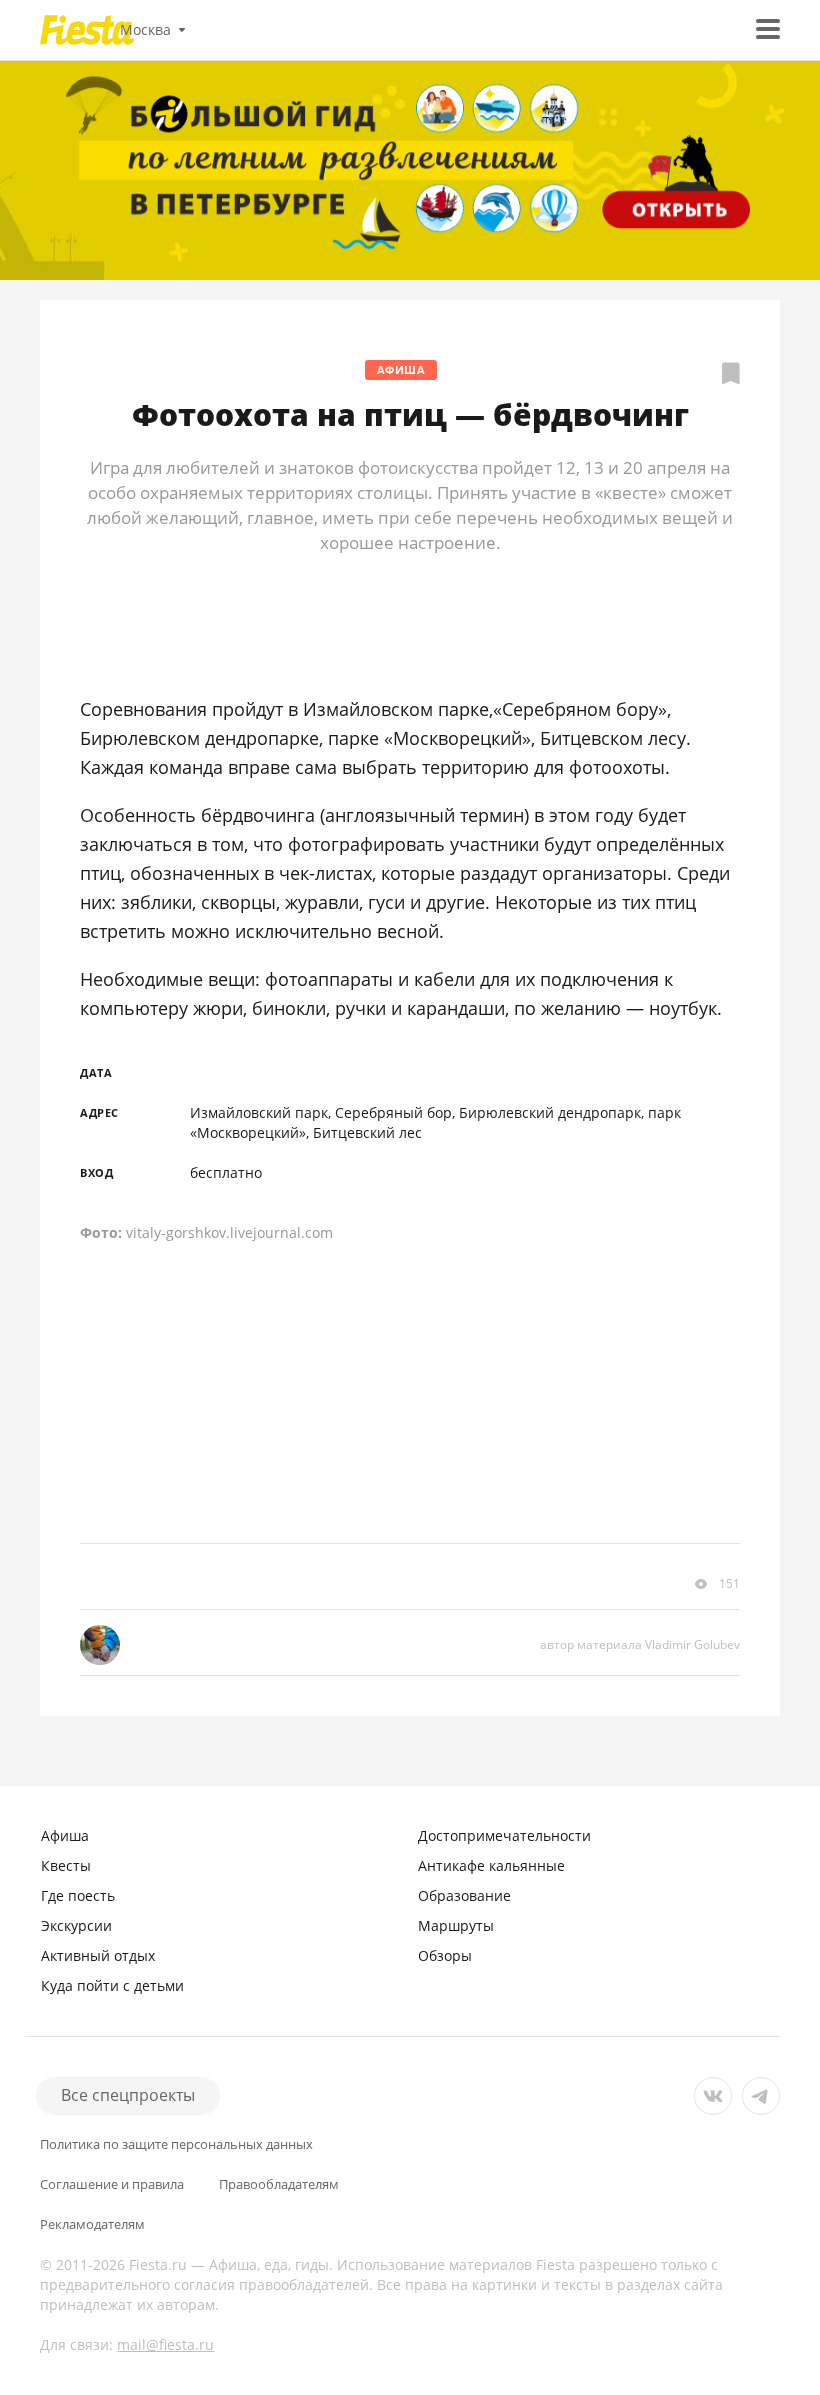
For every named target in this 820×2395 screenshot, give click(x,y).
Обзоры (445, 1955)
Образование (464, 1895)
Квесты (66, 1865)
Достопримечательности (504, 1835)
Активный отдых (98, 1955)
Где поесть (78, 1895)
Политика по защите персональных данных (176, 2144)
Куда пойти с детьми (112, 1985)
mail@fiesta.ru (165, 2344)
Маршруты (456, 1925)
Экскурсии (76, 1925)
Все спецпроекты (128, 2095)
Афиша (401, 369)
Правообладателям (279, 2184)
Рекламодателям (92, 2224)
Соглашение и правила (112, 2184)
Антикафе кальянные (491, 1865)
